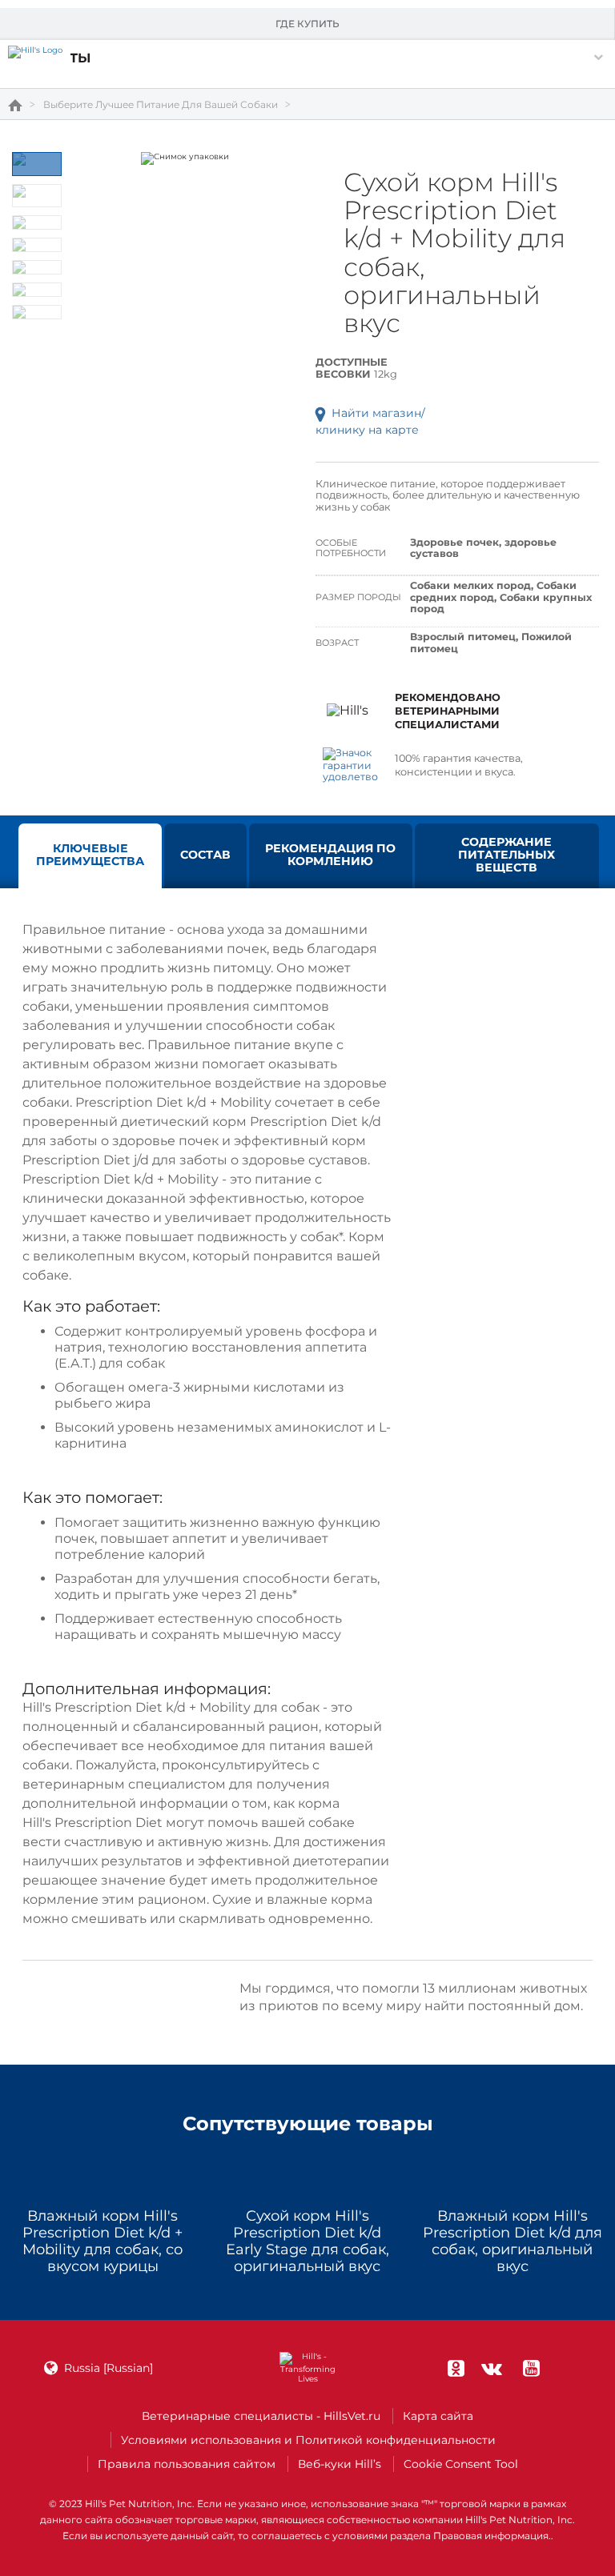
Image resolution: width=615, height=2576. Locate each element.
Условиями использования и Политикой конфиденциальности (308, 2440)
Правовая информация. (492, 2536)
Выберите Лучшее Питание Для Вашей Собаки (161, 105)
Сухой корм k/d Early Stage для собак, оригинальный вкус (307, 2241)
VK (492, 2368)
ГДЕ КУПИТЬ (307, 24)
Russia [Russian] (109, 2368)
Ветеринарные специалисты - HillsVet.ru (261, 2416)
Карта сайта (438, 2416)
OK (456, 2368)
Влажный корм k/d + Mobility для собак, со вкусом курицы (102, 2241)
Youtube (531, 2368)
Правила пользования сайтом (187, 2464)
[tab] (37, 164)
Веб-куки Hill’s (340, 2464)
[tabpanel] (185, 158)
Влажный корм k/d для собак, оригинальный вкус (512, 2241)
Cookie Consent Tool (461, 2464)
